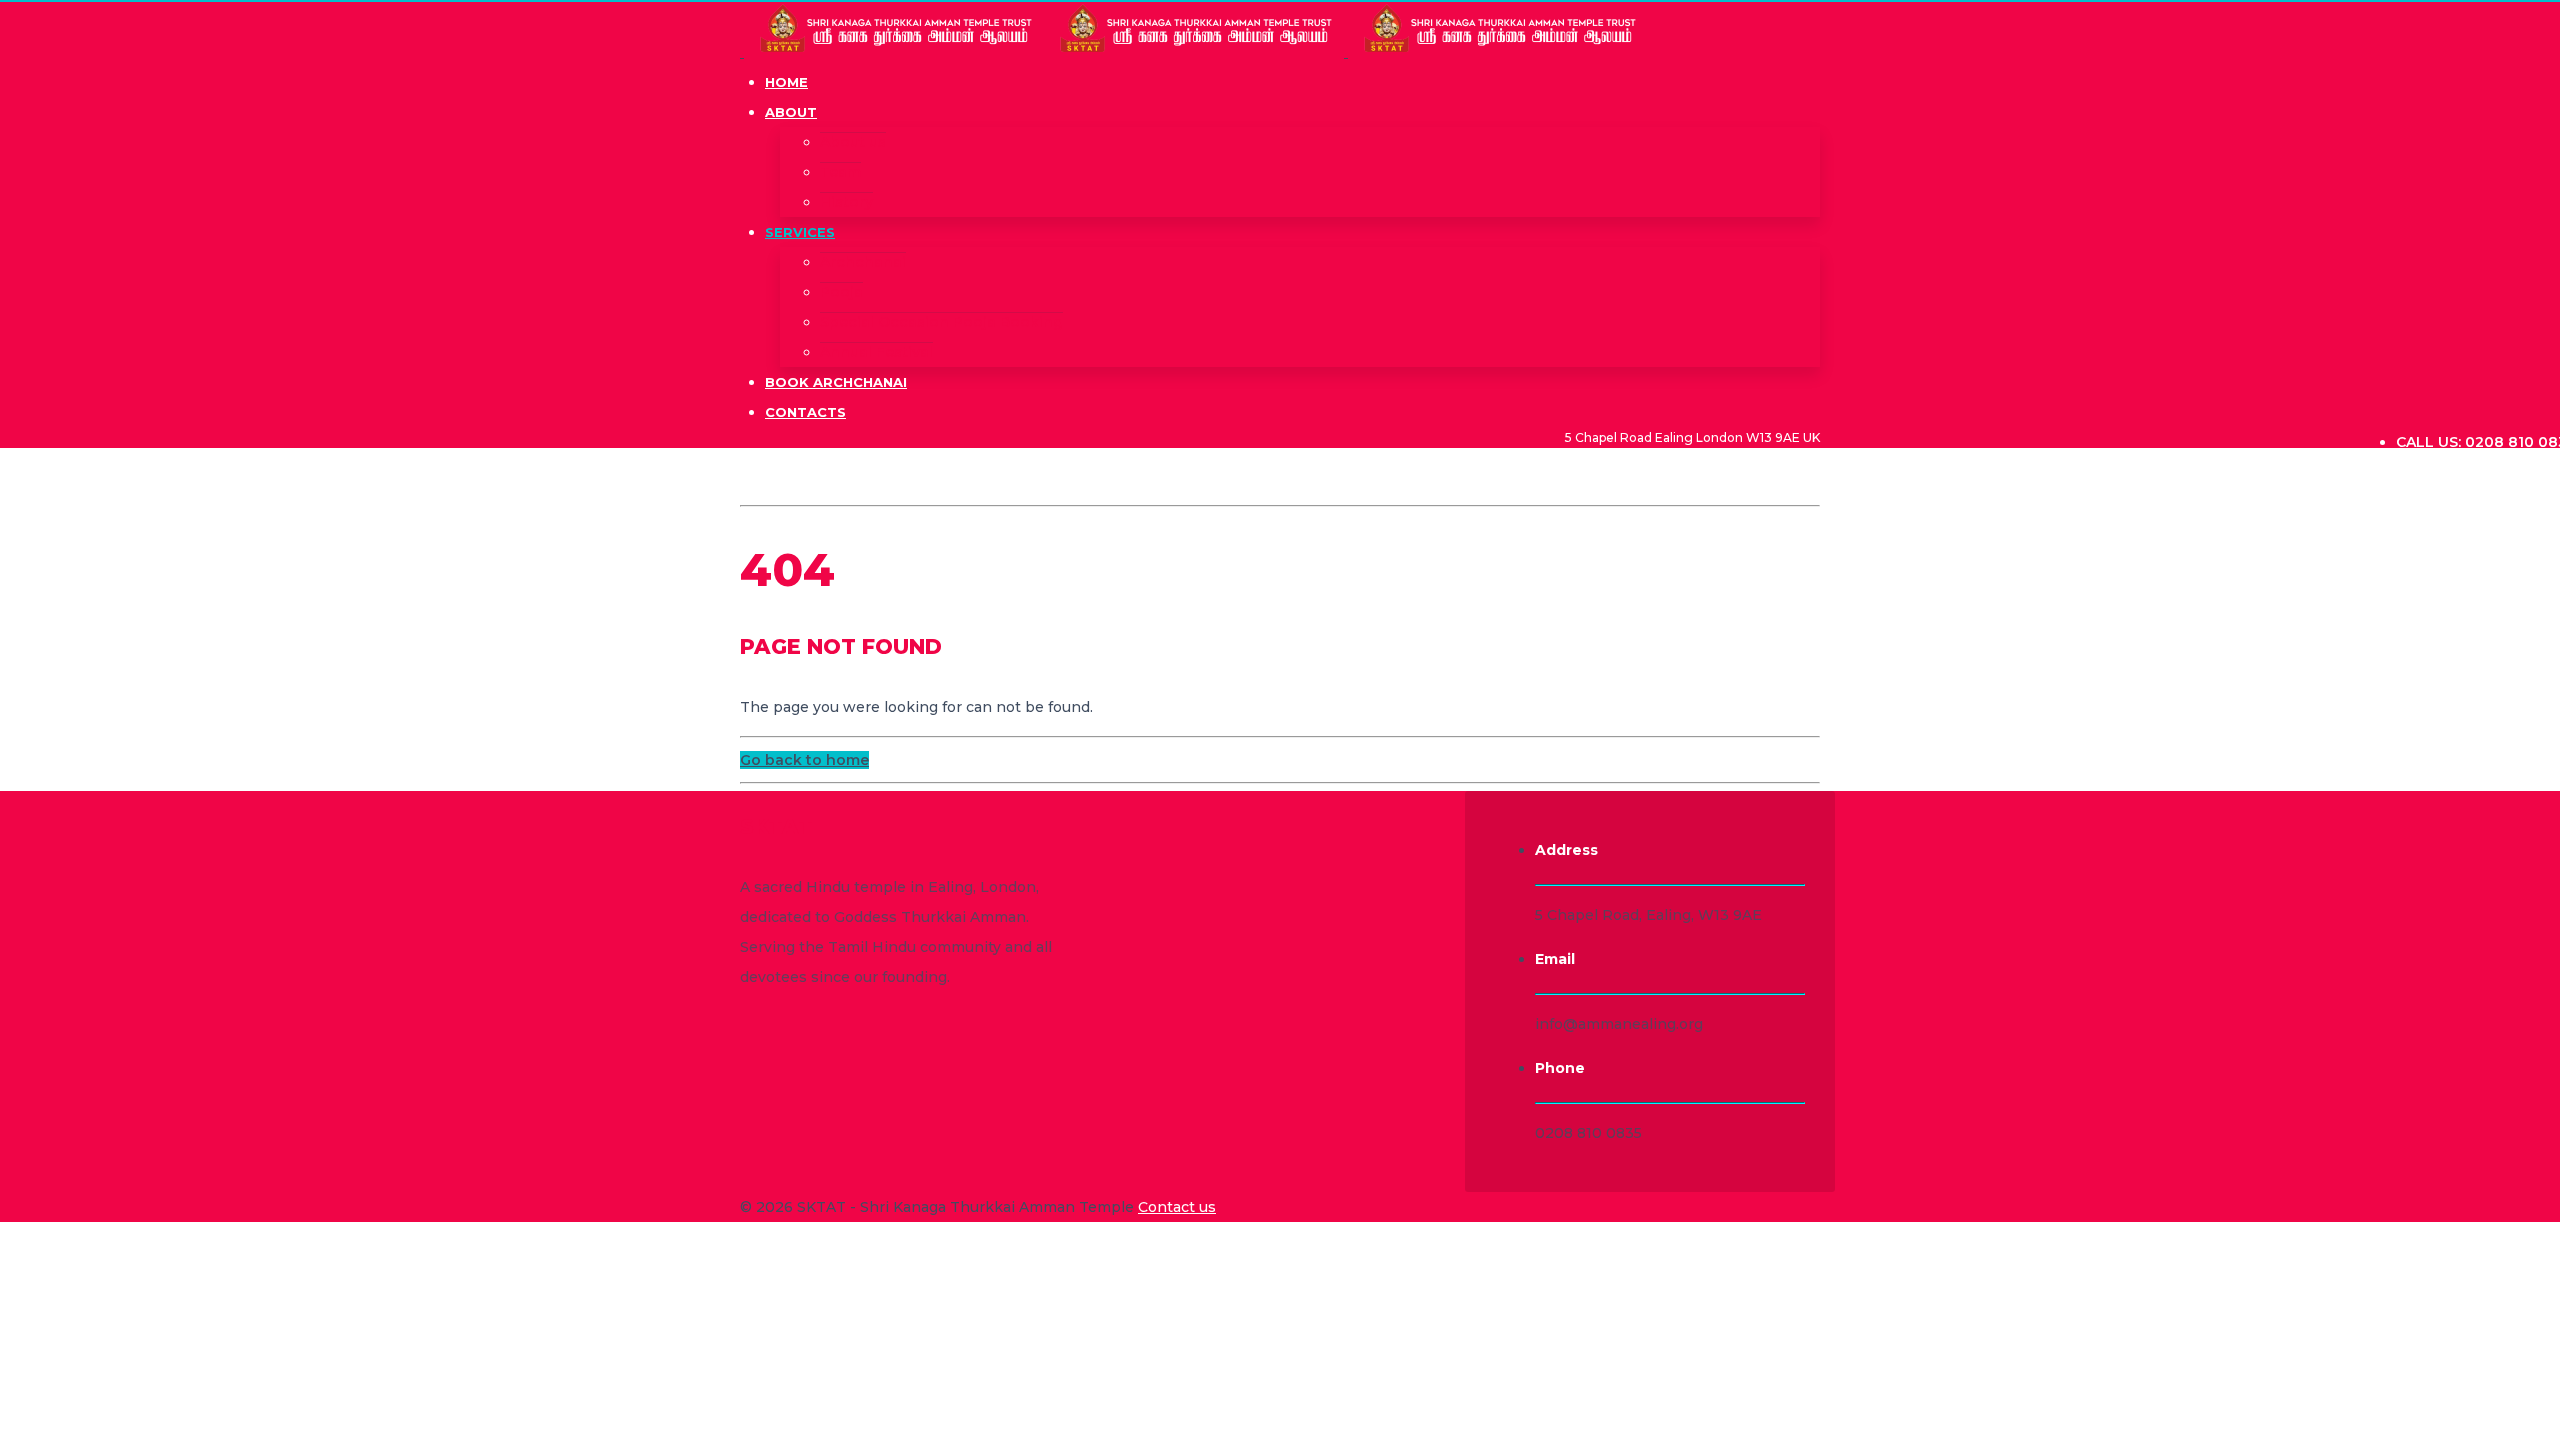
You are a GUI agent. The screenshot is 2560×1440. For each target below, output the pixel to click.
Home (786, 82)
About (791, 112)
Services (800, 232)
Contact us (1177, 1207)
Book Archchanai (836, 382)
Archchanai (863, 262)
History (846, 202)
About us (853, 142)
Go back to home (804, 760)
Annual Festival (876, 352)
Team (840, 172)
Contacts (805, 412)
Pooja (841, 292)
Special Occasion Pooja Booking (941, 322)
